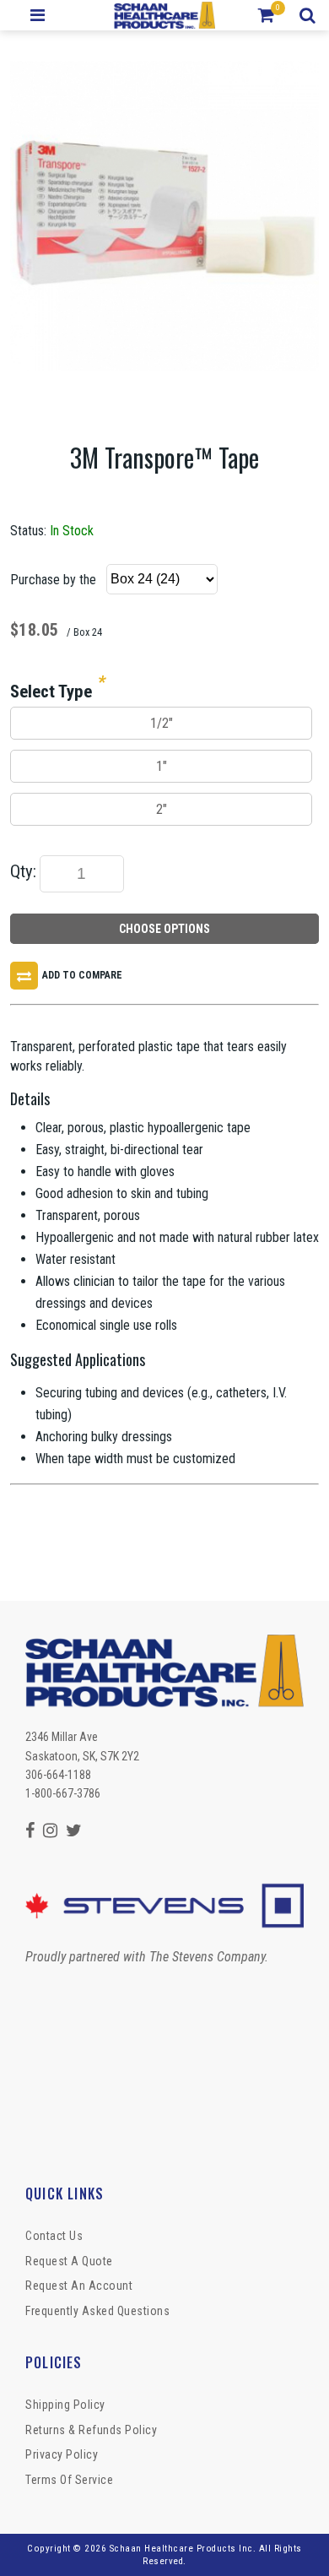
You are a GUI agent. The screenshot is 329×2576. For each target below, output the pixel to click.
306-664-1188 (58, 1775)
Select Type (51, 691)
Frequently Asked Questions (97, 2311)
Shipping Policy (65, 2405)
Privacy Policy (62, 2454)
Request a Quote (69, 2261)
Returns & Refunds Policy (91, 2430)
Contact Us (54, 2236)
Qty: (23, 871)
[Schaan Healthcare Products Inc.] (165, 15)
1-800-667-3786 (63, 1793)
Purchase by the (53, 580)
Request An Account (79, 2286)
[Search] (310, 15)
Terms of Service (69, 2480)
